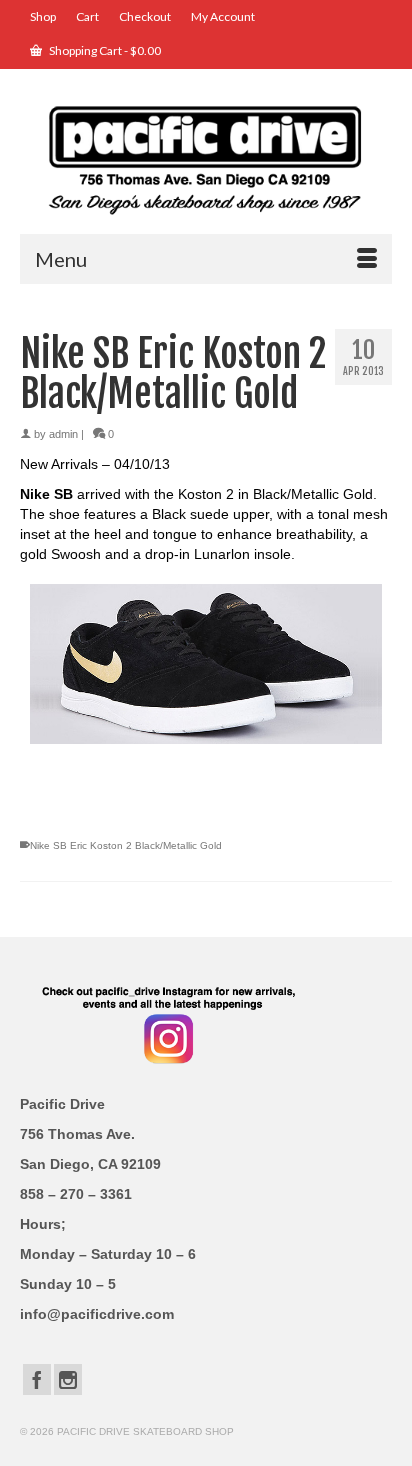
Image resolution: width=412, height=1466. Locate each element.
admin (63, 434)
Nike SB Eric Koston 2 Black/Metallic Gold (126, 845)
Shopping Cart (104, 50)
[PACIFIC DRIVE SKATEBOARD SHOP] (206, 158)
